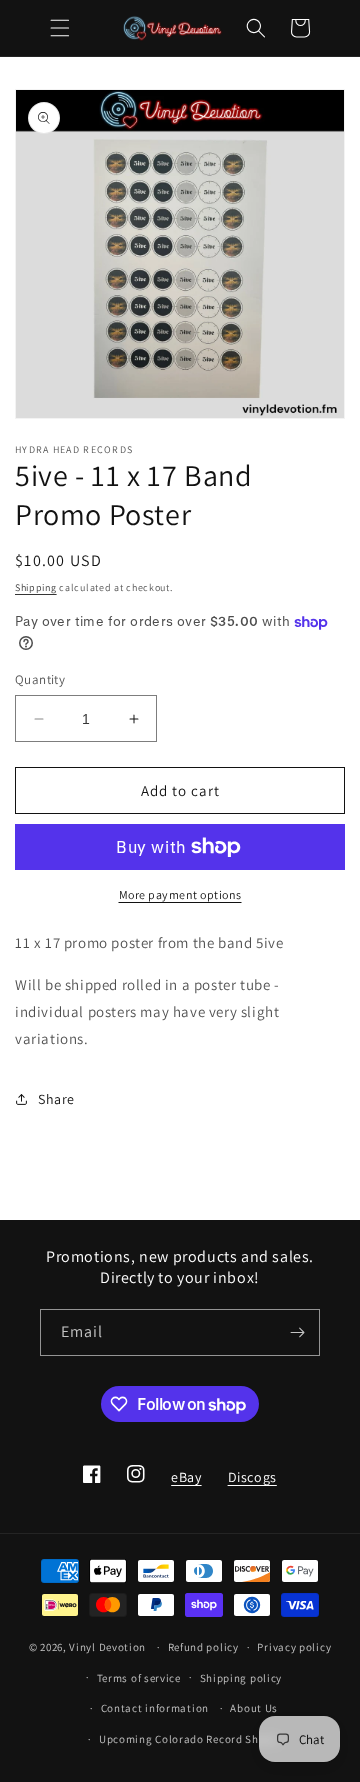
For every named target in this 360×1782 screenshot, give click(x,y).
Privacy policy (294, 1647)
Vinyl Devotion (107, 1647)
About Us (254, 1708)
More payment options (180, 894)
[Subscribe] (297, 1332)
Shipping (36, 587)
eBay (185, 1483)
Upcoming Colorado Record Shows (189, 1739)
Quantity (40, 679)
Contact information (155, 1708)
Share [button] (56, 1099)
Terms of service (139, 1678)
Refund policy (203, 1647)
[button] (60, 28)
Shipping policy (241, 1678)
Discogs (252, 1483)
